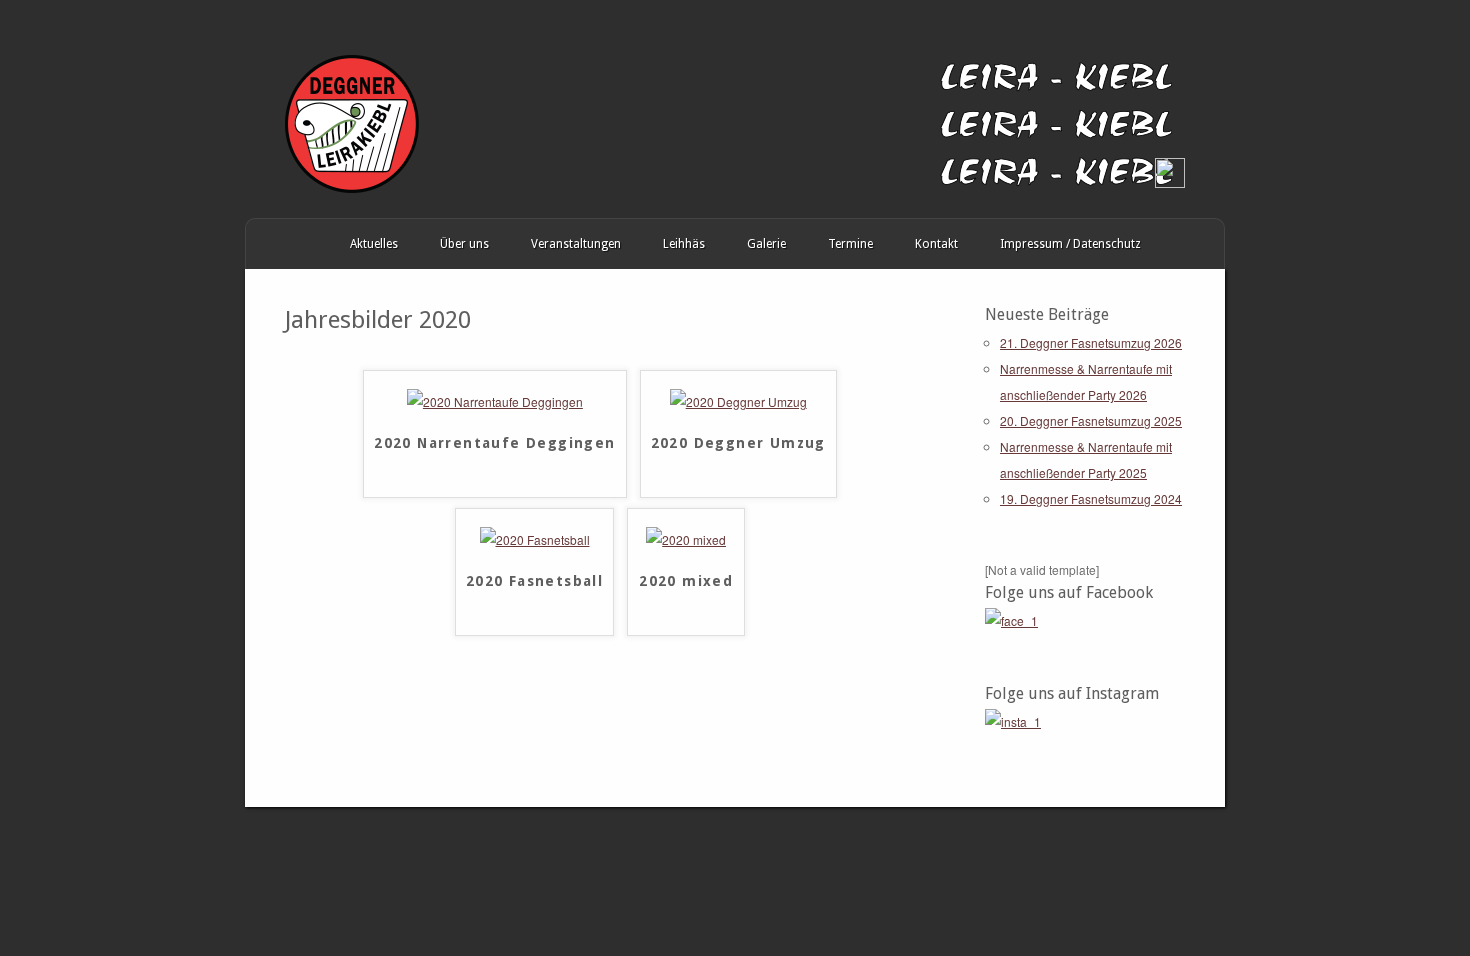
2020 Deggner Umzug (738, 443)
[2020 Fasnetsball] (535, 539)
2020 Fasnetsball (534, 581)
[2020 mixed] (686, 539)
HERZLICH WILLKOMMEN (308, 244)
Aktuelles (374, 244)
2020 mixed (686, 581)
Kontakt (936, 244)
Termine (850, 244)
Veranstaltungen (576, 244)
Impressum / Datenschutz (1070, 244)
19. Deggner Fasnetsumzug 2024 (1091, 498)
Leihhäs (684, 244)
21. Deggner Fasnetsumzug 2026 (1091, 342)
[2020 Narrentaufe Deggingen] (495, 401)
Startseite (266, 244)
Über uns (464, 244)
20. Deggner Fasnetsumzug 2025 (1091, 420)
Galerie (766, 244)
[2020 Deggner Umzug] (738, 401)
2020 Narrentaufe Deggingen (494, 443)
